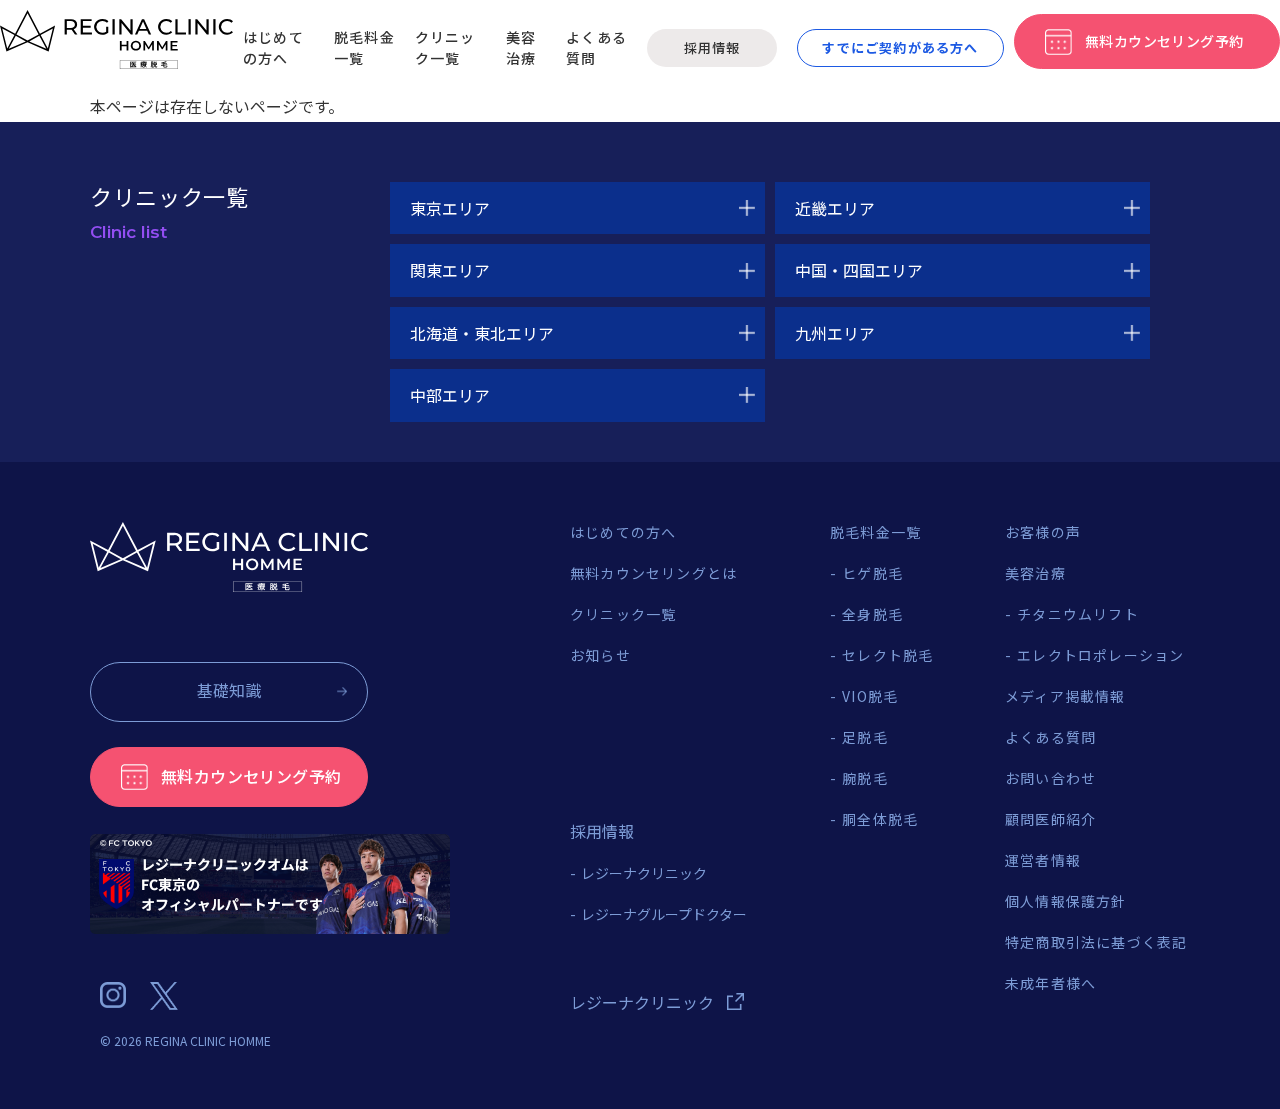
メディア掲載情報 (1065, 696)
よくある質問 (1050, 737)
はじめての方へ (273, 47)
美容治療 (521, 47)
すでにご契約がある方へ (900, 47)
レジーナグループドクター (664, 914)
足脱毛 (865, 737)
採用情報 (711, 47)
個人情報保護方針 (1066, 901)
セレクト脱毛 (887, 655)
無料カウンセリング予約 (251, 776)
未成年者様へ (1050, 983)
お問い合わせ (1050, 778)
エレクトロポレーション (1100, 655)
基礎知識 (229, 690)
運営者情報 (1043, 860)
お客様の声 (1043, 532)
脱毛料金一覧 (875, 532)
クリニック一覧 (445, 47)
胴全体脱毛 (880, 819)
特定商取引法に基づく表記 (1096, 942)
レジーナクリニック (644, 873)
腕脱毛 (865, 778)
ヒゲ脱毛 (872, 573)
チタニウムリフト (1078, 614)
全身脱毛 (872, 614)
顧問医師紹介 (1050, 819)
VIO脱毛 (870, 696)
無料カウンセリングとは (653, 573)
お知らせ (600, 655)
